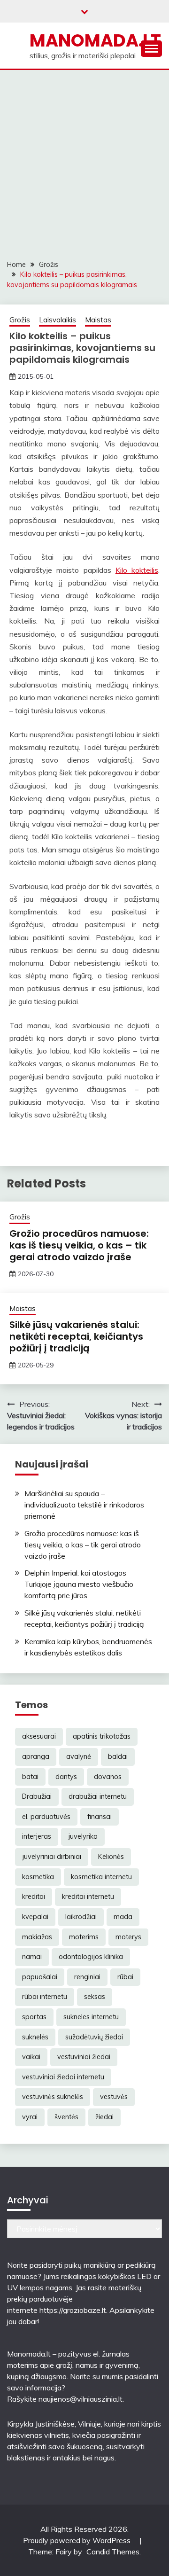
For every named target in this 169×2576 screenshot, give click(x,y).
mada (123, 1917)
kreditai (34, 1897)
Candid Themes (113, 2552)
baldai (118, 1756)
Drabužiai (37, 1796)
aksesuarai (39, 1736)
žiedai (104, 2117)
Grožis (20, 320)
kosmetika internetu (101, 1877)
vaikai (31, 2057)
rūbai (125, 1977)
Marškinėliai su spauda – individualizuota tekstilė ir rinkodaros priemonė (84, 1505)
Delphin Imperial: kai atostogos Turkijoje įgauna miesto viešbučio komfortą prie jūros (79, 1584)
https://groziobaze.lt (73, 2310)
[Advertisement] (84, 159)
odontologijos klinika (91, 1957)
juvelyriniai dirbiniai (52, 1857)
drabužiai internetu (98, 1796)
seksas (95, 1997)
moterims (84, 1937)
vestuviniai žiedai (84, 2057)
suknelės (35, 2037)
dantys (66, 1777)
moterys (128, 1937)
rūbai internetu (45, 1997)
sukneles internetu (91, 2017)
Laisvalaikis (58, 320)
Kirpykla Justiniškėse (41, 2424)
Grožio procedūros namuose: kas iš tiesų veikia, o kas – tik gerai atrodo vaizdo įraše (79, 1245)
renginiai (87, 1977)
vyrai (30, 2117)
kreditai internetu (88, 1897)
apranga (36, 1756)
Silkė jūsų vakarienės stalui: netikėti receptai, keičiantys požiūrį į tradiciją (76, 1336)
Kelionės (111, 1857)
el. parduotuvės (46, 1817)
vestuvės (114, 2097)
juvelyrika (83, 1836)
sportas (34, 2017)
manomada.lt (95, 40)
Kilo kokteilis (137, 570)
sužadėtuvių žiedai (94, 2037)
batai (30, 1777)
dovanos (108, 1777)
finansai (100, 1817)
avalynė (79, 1756)
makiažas (37, 1937)
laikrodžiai (81, 1917)
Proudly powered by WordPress (78, 2540)
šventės (66, 2117)
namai (32, 1957)
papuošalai (40, 1977)
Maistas (98, 320)
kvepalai (35, 1917)
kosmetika (38, 1877)
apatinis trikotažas (102, 1736)
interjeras (37, 1836)
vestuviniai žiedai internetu (63, 2077)
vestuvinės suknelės (53, 2097)
